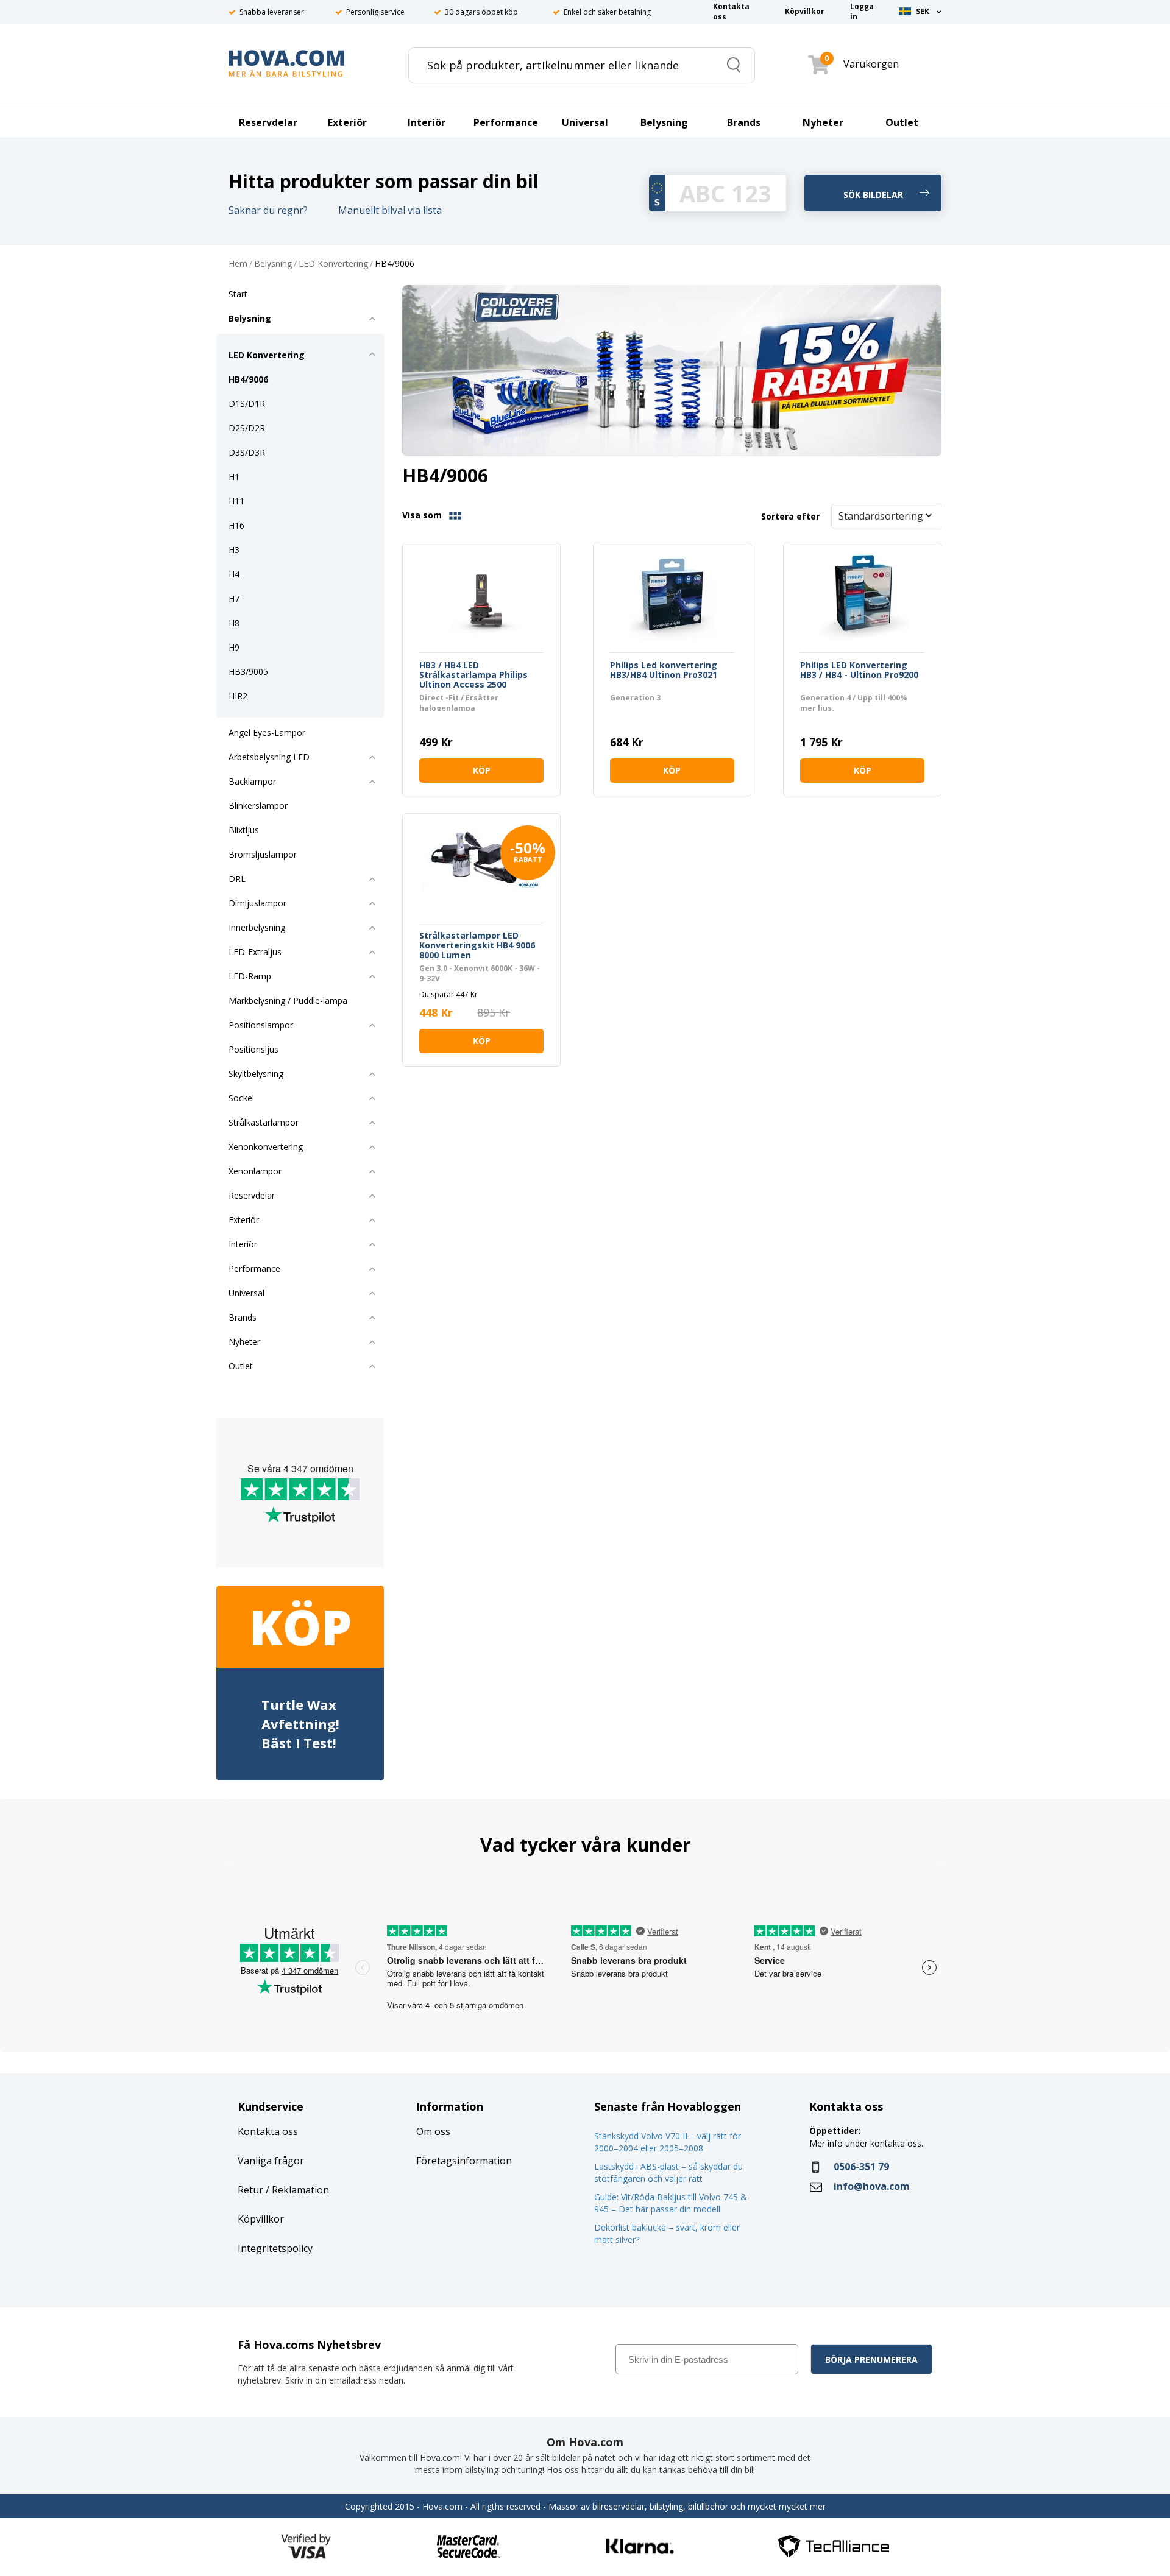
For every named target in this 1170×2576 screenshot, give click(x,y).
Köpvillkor (261, 2219)
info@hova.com (872, 2186)
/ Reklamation (296, 2190)
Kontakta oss (268, 2131)
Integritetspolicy (275, 2248)
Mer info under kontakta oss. (867, 2143)
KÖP (482, 770)
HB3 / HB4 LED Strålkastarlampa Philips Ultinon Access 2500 (473, 675)
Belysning (273, 264)
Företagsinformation (464, 2161)
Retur (250, 2190)
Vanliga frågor (271, 2161)
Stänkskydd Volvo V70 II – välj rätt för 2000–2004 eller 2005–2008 (668, 2142)
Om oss (433, 2131)
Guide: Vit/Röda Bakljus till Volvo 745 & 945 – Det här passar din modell (671, 2203)
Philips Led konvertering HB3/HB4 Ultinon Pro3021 (664, 670)
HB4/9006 (395, 264)
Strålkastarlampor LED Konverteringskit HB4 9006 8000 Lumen (477, 945)
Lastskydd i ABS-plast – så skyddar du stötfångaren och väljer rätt (668, 2172)
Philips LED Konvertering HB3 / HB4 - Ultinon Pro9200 (859, 670)
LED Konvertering (333, 264)
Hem (238, 264)
